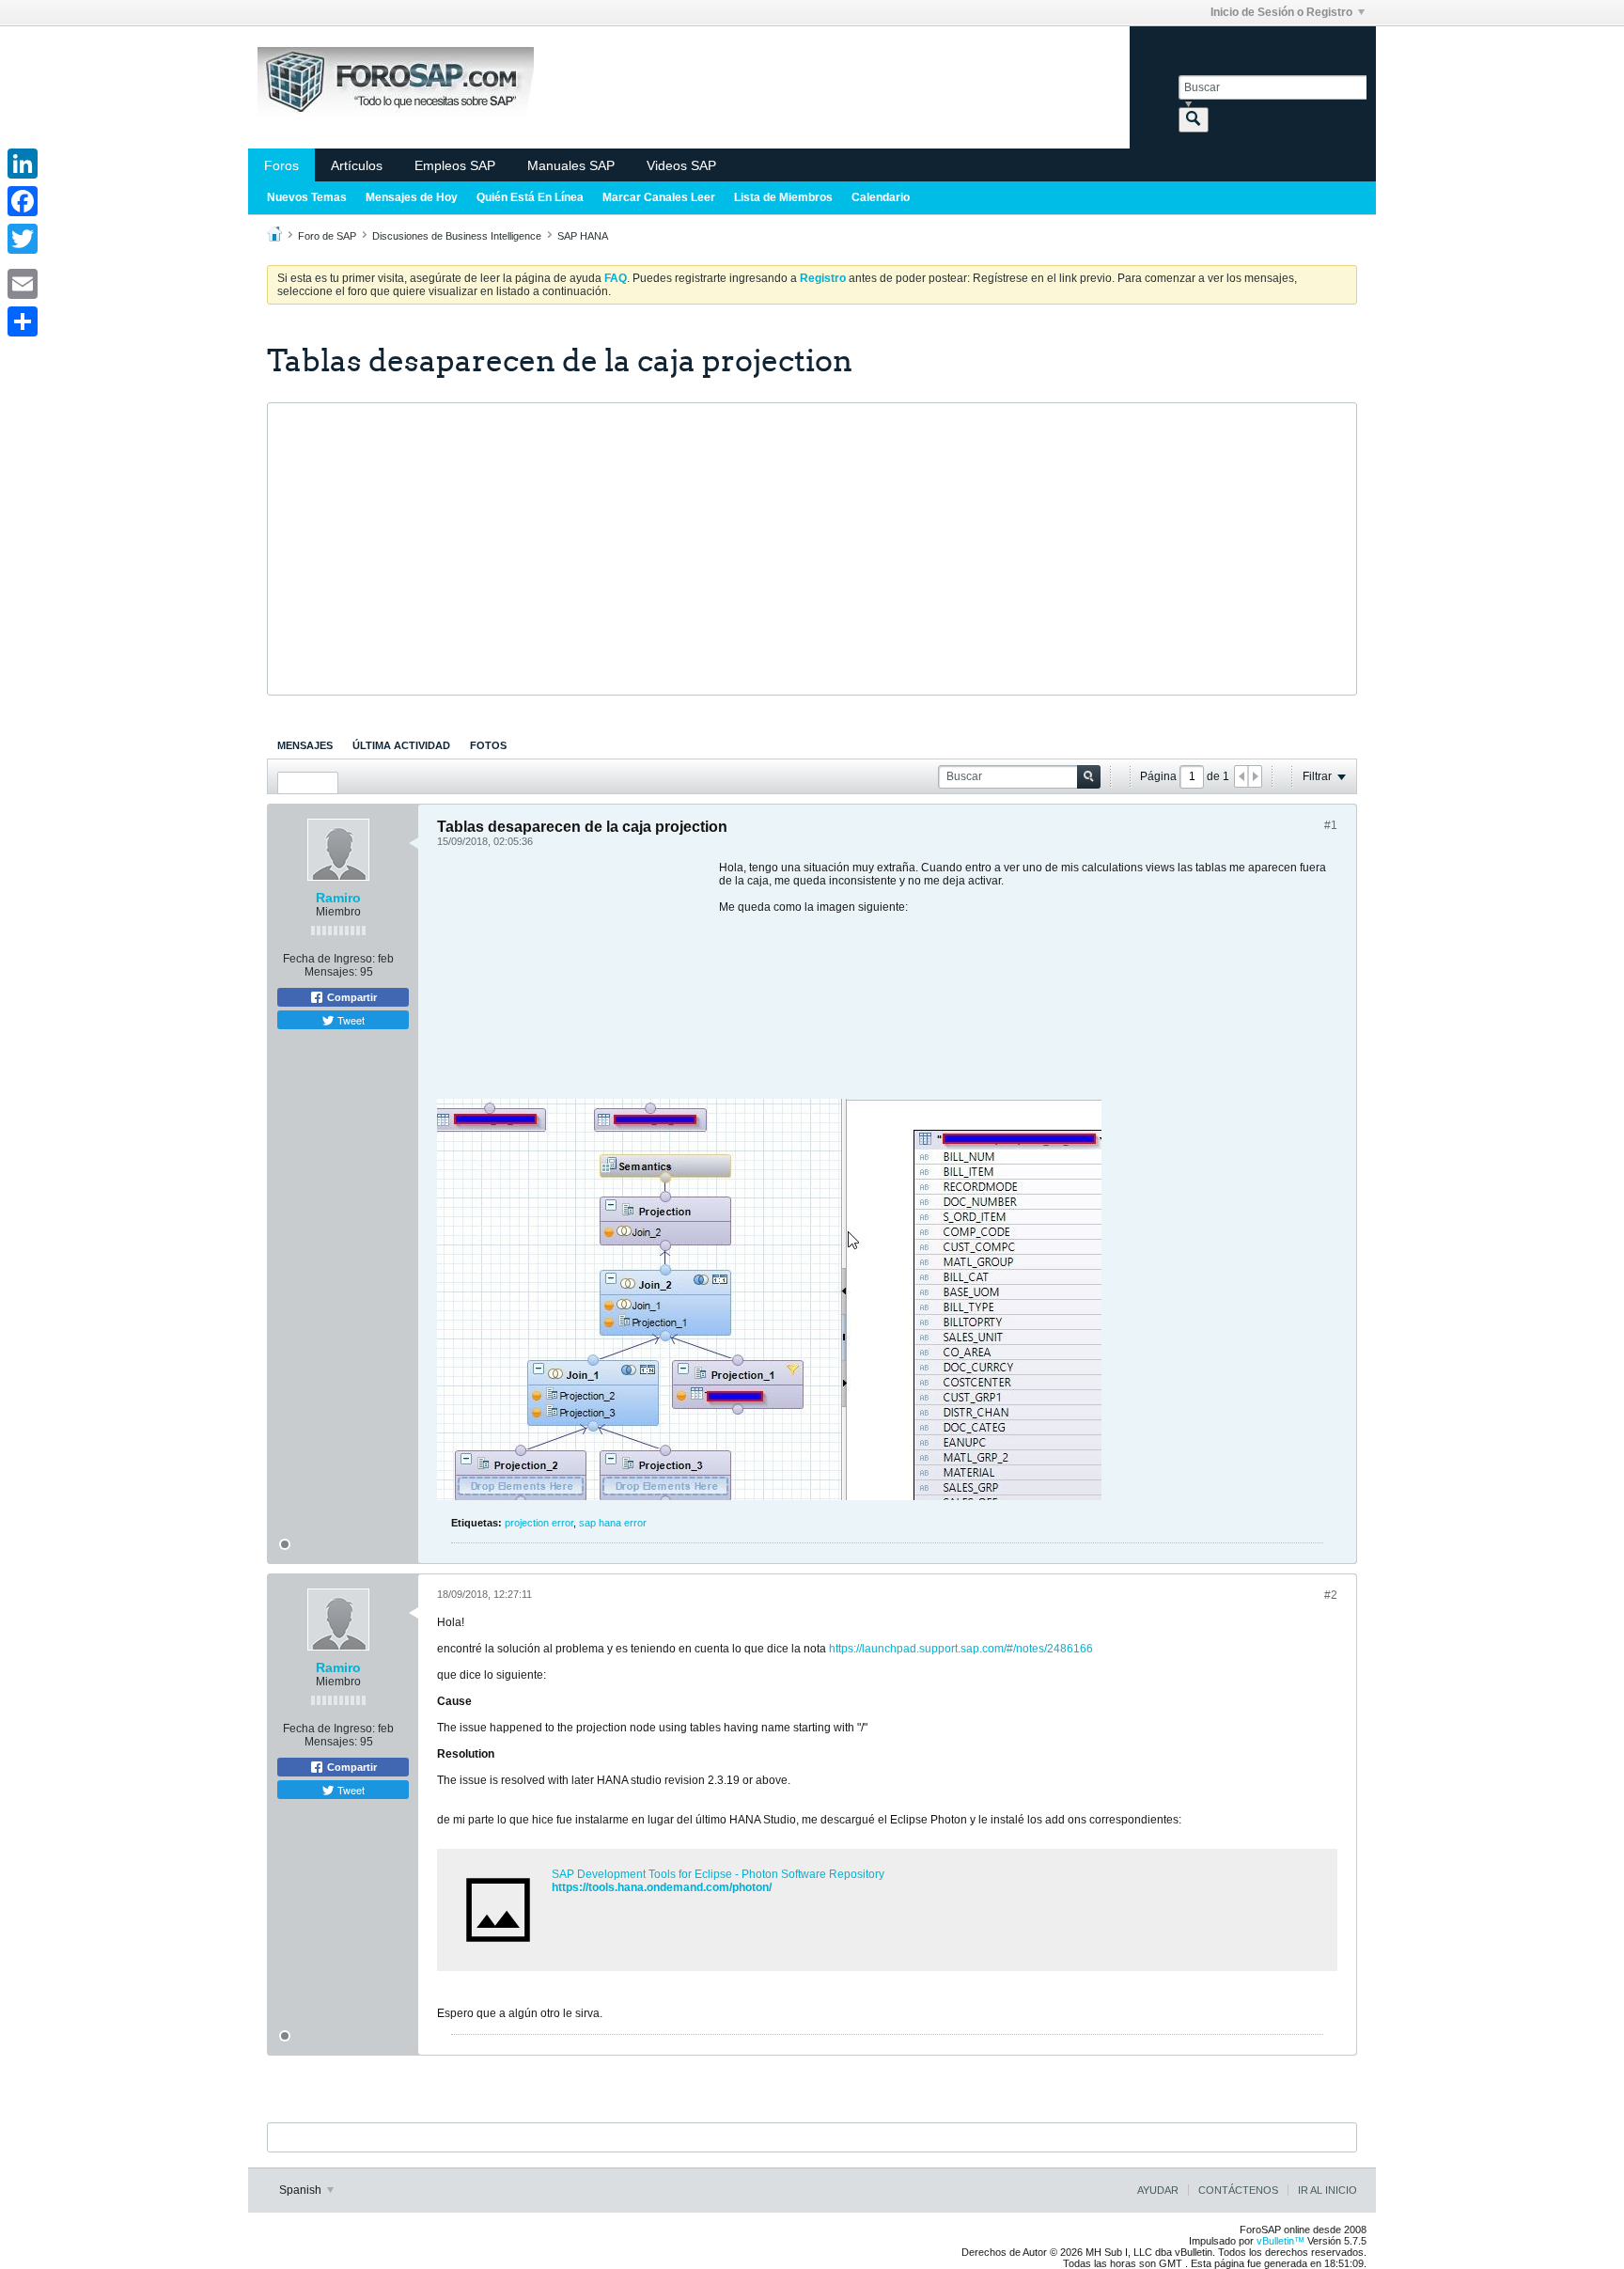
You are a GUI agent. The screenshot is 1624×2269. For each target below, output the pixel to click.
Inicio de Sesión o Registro (1281, 12)
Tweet (350, 1020)
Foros (281, 165)
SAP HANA (583, 236)
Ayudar (1158, 2190)
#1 (1331, 825)
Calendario (881, 197)
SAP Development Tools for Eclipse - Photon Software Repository (718, 1874)
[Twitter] (23, 239)
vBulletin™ (1280, 2241)
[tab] (305, 745)
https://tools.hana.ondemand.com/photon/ (662, 1887)
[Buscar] (1194, 120)
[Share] (23, 321)
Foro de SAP (327, 236)
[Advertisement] (812, 549)
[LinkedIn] (23, 164)
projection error (539, 1523)
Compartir (351, 997)
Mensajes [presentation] (305, 745)
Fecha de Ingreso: (329, 959)
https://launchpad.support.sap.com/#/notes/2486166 (961, 1649)
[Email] (23, 284)
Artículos (357, 165)
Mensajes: (331, 972)
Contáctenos (1238, 2190)
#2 (1331, 1595)
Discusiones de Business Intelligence (457, 236)
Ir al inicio (1327, 2190)
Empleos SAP (455, 165)
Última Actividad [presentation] (401, 745)
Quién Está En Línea (530, 197)
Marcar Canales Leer (659, 197)
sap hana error (613, 1523)
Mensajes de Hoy (412, 197)
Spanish (302, 2190)
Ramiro (338, 898)
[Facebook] (23, 201)
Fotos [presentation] (488, 745)
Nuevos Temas (307, 197)
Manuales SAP (571, 165)
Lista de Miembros (783, 197)
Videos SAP (681, 165)
